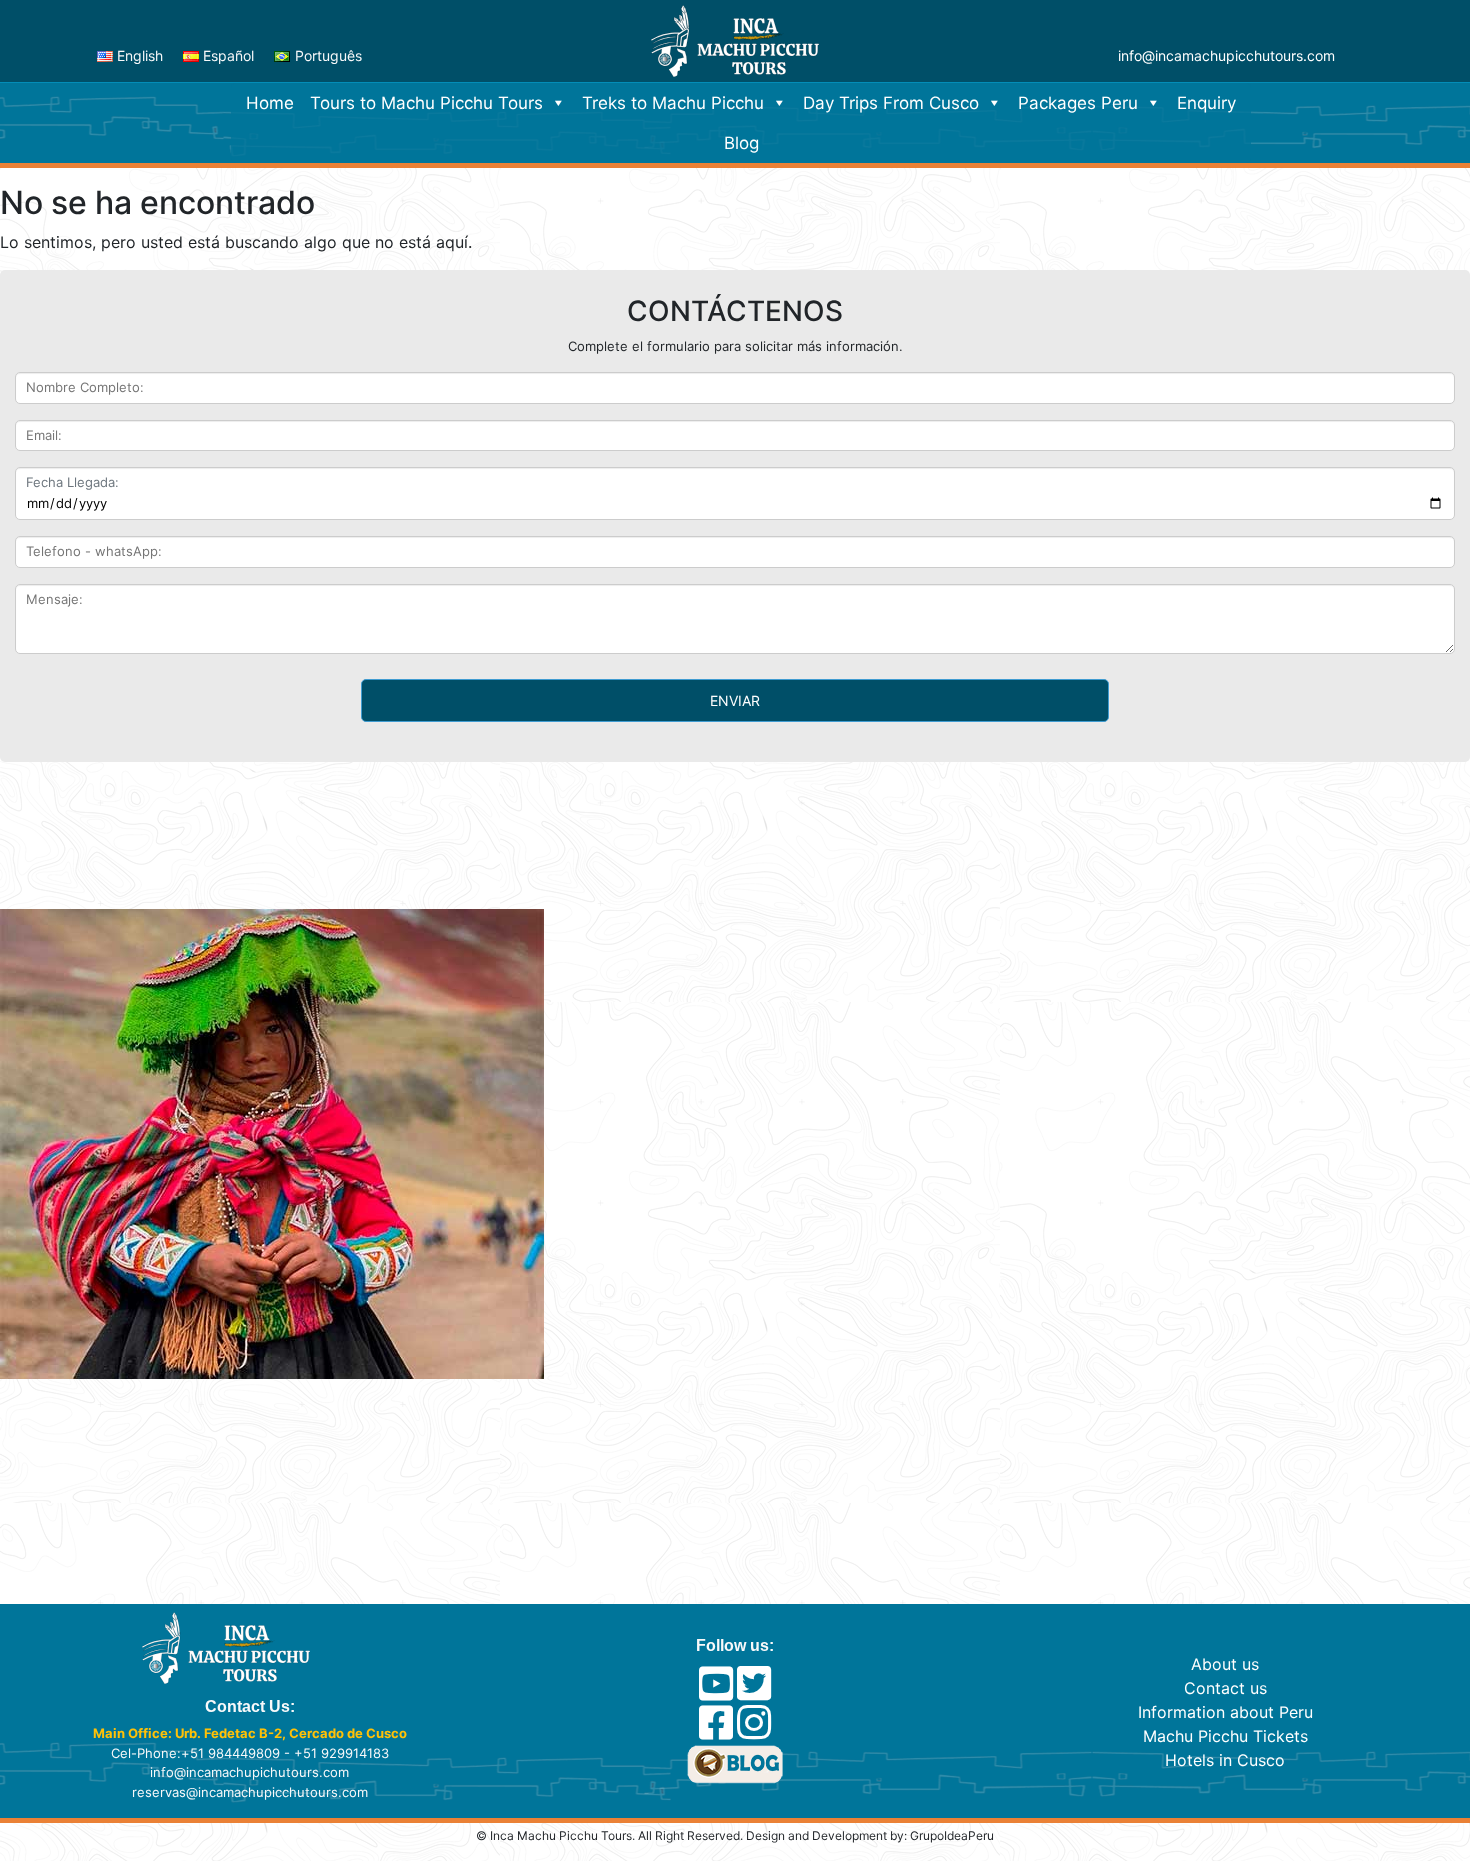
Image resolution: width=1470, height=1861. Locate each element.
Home (270, 103)
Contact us (1225, 1688)
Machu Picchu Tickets (1225, 1736)
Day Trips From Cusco (891, 103)
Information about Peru (1225, 1712)
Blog (741, 143)
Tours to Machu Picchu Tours (426, 103)
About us (1225, 1664)
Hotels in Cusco (1225, 1760)
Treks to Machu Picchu (673, 103)
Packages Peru (1078, 103)
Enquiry (1206, 103)
